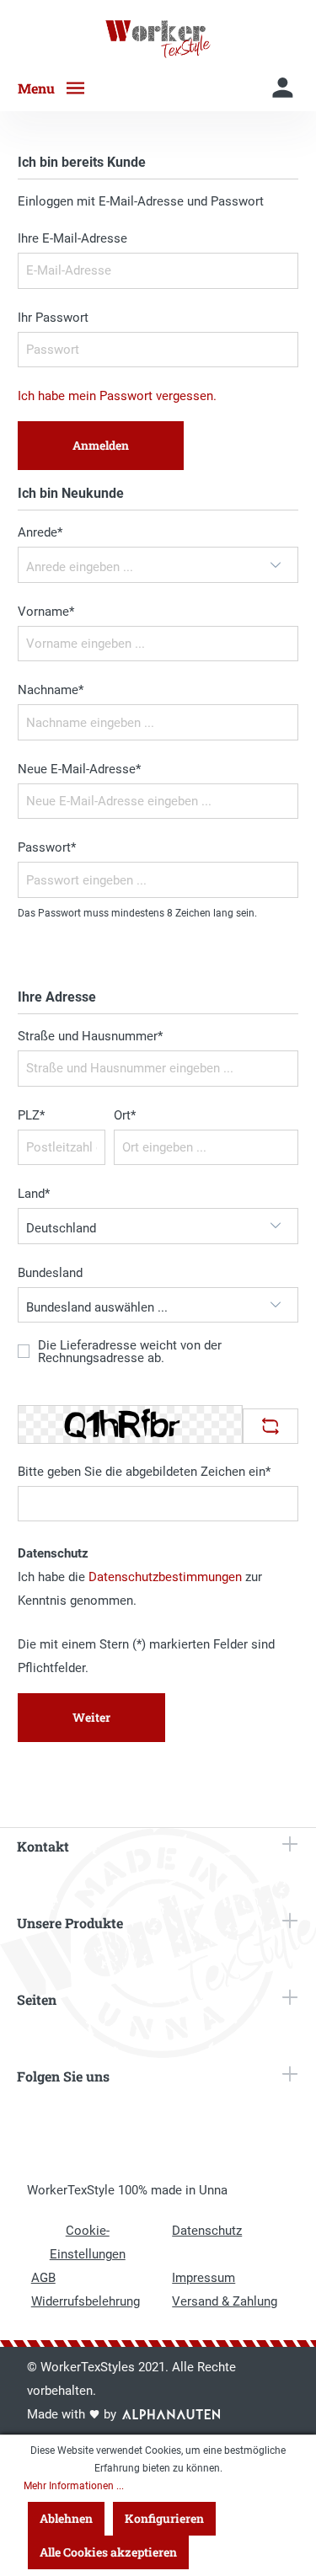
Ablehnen (66, 2518)
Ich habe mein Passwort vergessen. (117, 396)
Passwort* (47, 847)
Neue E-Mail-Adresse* (79, 769)
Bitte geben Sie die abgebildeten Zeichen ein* (144, 1472)
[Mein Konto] (283, 88)
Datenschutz (207, 2231)
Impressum (204, 2278)
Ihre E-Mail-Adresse (72, 238)
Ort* (125, 1115)
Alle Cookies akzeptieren (108, 2552)
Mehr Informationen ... (74, 2486)
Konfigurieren (164, 2518)
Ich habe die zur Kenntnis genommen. (140, 1589)
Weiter (91, 1717)
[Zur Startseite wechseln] (158, 39)
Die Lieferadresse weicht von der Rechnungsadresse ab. (130, 1352)
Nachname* (51, 690)
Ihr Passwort (53, 318)
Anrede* (40, 532)
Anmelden (101, 445)
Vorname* (46, 612)
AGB (43, 2278)
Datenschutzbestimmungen (165, 1577)
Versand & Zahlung (225, 2301)
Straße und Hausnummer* (90, 1036)
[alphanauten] (171, 2414)
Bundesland (50, 1273)
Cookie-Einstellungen (88, 2242)
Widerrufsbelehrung (86, 2301)
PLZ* (31, 1115)
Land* (34, 1194)
